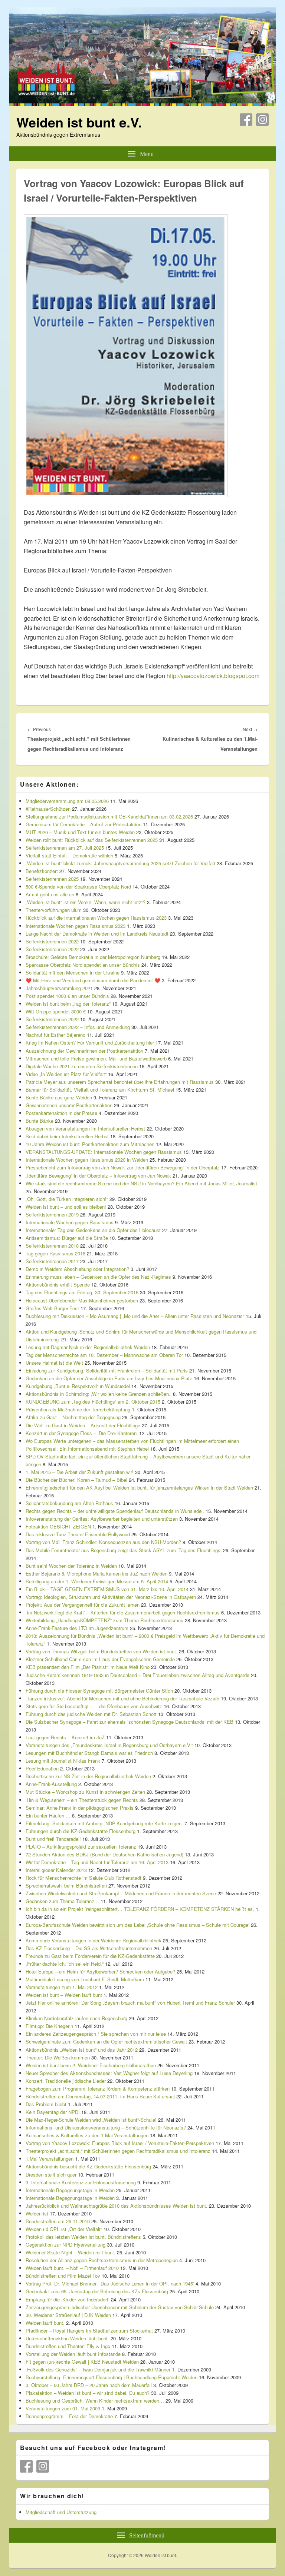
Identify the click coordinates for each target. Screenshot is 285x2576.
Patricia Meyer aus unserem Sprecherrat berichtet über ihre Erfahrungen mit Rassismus (120, 1082)
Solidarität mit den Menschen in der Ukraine (73, 972)
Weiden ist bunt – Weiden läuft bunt (64, 1995)
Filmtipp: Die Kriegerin (49, 2026)
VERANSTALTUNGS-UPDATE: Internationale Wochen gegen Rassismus (104, 1152)
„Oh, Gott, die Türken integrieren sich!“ (67, 1199)
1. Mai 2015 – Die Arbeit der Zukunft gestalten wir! (80, 1472)
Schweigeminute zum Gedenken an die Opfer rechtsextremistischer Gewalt (106, 2041)
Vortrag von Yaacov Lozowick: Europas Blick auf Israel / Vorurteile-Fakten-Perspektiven (120, 2143)
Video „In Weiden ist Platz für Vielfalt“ (66, 1074)
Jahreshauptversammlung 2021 (59, 988)
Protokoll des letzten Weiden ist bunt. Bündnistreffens (83, 2237)
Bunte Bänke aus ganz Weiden (59, 1097)
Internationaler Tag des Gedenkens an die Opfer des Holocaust (93, 1230)
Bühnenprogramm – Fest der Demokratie (69, 2416)
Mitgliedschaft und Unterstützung (61, 2512)
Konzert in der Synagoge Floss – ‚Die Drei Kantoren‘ (82, 1433)
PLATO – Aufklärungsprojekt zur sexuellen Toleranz (81, 1847)
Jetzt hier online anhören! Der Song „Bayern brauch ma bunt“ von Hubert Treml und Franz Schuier (130, 2003)
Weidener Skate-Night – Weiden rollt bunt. (71, 2252)
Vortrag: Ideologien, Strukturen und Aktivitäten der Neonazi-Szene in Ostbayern (111, 1597)
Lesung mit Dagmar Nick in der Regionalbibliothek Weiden (88, 1347)
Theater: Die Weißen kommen (58, 2057)
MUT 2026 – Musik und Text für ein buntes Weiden (80, 832)
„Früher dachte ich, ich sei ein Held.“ (65, 1964)
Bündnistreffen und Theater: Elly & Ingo (68, 2346)
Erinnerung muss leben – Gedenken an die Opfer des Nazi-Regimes (98, 1277)
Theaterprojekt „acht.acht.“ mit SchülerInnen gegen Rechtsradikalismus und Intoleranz (118, 2151)
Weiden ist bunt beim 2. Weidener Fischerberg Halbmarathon (91, 2065)
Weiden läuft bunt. (45, 2323)
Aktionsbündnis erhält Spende (58, 1284)
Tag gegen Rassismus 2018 (55, 1253)
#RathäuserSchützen (48, 809)
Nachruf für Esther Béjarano (55, 1035)
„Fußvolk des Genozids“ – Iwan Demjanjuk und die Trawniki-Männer (98, 2369)
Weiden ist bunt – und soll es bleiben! (66, 1207)
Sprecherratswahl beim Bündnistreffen (66, 1885)
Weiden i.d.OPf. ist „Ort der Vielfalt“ (64, 2229)
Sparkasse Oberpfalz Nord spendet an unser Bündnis (83, 965)
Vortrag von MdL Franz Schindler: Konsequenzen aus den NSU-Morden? (103, 1542)
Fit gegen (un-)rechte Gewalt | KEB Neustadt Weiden (82, 2362)
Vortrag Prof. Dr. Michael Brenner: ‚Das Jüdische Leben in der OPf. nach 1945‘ (110, 2283)
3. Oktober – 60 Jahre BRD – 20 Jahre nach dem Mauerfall (89, 2385)
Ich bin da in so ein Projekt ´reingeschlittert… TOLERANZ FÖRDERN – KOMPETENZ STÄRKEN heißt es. (140, 1909)
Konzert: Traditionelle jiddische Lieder (66, 2081)
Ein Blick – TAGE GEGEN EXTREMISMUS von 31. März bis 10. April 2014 (107, 1589)
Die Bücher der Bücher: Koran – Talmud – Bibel (76, 1480)
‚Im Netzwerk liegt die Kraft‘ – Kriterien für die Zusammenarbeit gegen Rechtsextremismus (123, 1612)
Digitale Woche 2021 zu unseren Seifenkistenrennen (82, 1066)
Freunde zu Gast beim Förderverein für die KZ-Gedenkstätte (90, 1956)
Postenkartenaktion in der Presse (61, 1113)
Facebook (246, 120)
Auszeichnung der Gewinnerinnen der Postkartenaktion (84, 1051)
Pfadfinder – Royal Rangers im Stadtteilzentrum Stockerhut (89, 2331)
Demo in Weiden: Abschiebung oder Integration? (77, 1269)
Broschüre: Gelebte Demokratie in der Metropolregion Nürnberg (93, 957)
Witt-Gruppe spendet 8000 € (56, 1011)
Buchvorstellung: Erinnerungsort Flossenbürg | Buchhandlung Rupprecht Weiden (112, 2377)
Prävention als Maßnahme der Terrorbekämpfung (78, 1409)
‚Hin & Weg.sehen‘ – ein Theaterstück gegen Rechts (82, 1800)
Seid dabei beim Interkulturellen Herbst (67, 1136)
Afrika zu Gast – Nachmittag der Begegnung (73, 1417)
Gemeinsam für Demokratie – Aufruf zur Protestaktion (83, 824)
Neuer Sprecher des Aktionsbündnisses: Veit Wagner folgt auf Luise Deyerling (109, 2073)
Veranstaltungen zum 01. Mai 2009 (63, 2408)
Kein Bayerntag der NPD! (53, 2112)
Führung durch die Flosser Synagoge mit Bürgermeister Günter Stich (99, 1691)
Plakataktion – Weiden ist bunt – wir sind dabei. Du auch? (88, 2393)
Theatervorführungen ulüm (54, 910)
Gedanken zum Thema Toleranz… (62, 1901)
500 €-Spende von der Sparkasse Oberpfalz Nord (78, 887)
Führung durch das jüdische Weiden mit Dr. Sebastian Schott (91, 1714)
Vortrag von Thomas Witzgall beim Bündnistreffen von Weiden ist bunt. (101, 1651)
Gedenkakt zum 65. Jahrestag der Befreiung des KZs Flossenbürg (97, 2291)
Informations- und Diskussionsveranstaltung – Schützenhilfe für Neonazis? (106, 2127)
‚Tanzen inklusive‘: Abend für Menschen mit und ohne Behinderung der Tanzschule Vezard (122, 1698)
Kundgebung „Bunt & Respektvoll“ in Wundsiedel (78, 1386)
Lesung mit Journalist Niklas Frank (63, 1761)
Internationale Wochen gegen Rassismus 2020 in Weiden (87, 1160)
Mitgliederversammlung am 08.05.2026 (67, 801)
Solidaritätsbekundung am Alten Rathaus (69, 1503)
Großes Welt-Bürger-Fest (52, 1308)
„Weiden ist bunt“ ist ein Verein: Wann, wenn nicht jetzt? (86, 902)
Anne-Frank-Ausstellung (51, 1784)
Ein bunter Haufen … (48, 1815)
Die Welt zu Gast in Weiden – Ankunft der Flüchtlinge (83, 1425)
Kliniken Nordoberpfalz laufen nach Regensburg (76, 2018)
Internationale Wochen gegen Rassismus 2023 (76, 926)
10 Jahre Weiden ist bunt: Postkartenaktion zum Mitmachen (90, 1144)
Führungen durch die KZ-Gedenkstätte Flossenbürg (81, 1831)
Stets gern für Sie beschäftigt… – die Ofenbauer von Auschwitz (94, 1706)
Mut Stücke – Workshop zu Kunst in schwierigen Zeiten (85, 1792)
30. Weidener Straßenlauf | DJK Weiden (68, 2315)
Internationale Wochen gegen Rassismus (70, 1222)
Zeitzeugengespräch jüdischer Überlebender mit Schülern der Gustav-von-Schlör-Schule (120, 2307)
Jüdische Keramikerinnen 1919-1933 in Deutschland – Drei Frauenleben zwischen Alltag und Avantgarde (137, 1675)
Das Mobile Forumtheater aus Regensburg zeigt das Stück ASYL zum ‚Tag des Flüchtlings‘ (124, 1550)
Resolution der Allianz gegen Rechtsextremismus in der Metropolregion (102, 2260)
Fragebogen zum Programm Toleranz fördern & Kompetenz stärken (98, 2089)
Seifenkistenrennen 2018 (52, 1246)
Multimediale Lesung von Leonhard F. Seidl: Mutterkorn (85, 1979)
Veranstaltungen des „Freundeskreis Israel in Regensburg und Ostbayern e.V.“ (109, 1745)
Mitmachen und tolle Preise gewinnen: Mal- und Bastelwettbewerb (96, 1058)
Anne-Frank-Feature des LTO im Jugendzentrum (77, 1628)
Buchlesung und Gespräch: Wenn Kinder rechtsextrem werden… (95, 2401)
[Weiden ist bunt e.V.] (142, 104)
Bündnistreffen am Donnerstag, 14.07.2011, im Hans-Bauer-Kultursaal (100, 2096)
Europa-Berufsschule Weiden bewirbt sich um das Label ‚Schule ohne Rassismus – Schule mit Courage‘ (137, 1925)
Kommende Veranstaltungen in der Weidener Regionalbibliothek (94, 1940)
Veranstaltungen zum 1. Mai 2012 (62, 1987)
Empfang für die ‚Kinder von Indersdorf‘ (68, 2299)
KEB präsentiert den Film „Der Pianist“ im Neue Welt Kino (88, 1667)
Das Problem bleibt (46, 2104)
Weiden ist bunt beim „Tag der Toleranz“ (68, 1004)
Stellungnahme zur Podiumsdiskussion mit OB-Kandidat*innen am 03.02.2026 (109, 816)
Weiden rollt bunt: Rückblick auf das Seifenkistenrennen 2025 (92, 840)
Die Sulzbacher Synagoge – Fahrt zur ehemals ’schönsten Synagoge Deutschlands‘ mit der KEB (130, 1722)
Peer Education (42, 1768)
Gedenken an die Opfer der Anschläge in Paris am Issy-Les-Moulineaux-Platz (109, 1378)
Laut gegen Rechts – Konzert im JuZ (65, 1737)
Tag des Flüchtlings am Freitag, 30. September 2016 (82, 1292)
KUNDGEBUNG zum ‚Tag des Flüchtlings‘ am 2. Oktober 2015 (93, 1402)
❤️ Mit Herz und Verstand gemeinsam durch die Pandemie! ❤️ (93, 980)
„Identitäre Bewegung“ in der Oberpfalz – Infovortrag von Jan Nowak (98, 1176)
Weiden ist (37, 2213)
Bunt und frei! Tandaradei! (53, 1839)
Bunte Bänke (40, 1121)
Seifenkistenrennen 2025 (52, 879)
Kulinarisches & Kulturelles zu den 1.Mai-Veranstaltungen (87, 2135)
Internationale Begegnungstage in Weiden (70, 2190)
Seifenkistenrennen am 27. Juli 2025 (65, 848)
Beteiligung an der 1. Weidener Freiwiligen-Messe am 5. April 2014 (97, 1581)
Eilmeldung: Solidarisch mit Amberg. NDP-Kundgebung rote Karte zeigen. (104, 1823)
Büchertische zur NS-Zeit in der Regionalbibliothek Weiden (88, 1776)
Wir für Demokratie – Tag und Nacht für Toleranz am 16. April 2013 (97, 1862)
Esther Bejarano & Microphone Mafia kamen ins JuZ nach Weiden (96, 1574)
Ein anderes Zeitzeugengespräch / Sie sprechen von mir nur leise (96, 2034)
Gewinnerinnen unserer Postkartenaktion (69, 1105)
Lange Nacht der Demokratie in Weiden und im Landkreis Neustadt (97, 934)
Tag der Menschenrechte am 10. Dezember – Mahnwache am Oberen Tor (104, 1355)
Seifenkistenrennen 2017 (52, 1261)
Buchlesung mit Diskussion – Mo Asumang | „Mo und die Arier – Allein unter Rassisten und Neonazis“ (135, 1316)
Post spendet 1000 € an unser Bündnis (67, 996)
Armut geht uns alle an (50, 894)
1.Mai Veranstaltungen (50, 2159)
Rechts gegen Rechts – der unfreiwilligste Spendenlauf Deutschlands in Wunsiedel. (115, 1511)
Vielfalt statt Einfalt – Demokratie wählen (69, 855)
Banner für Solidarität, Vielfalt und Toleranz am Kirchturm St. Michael (100, 1090)
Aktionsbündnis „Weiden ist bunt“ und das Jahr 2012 (82, 2050)
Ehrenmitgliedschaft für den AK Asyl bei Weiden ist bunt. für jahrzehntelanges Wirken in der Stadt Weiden (139, 1488)
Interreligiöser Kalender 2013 (56, 1870)
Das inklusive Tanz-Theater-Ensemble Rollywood (78, 1534)
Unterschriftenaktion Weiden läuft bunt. (67, 2338)
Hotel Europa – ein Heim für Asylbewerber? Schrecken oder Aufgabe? (100, 1971)
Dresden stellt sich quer (51, 2175)
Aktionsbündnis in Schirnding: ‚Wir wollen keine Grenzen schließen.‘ (99, 1394)
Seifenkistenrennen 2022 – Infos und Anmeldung (78, 1027)
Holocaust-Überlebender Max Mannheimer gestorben (82, 1300)
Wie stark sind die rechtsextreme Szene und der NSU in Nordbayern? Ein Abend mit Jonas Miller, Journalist (141, 1183)
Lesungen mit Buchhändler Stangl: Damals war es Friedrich (89, 1753)
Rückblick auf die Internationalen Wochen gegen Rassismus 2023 (96, 918)
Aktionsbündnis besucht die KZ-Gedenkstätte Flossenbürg (88, 2166)
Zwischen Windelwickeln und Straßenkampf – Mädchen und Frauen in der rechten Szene (121, 1893)
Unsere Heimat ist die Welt (54, 1363)
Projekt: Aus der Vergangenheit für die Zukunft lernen (83, 1605)
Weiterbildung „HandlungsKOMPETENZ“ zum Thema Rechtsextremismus (104, 1620)
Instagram (262, 120)
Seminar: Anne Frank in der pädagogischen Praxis (80, 1808)
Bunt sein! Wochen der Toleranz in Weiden (71, 1566)
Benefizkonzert (42, 871)
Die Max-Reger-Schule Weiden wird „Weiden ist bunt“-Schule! (91, 2120)
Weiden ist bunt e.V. (79, 122)
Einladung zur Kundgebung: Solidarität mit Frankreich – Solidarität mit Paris (107, 1370)
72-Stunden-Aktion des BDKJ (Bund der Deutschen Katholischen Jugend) (104, 1854)
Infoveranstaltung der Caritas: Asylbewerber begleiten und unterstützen (102, 1519)
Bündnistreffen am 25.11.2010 (58, 2221)
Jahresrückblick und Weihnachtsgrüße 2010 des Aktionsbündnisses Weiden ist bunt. (117, 2206)
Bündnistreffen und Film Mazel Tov (63, 2276)
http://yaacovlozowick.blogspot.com (213, 676)
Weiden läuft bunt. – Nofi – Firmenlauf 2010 (72, 2268)
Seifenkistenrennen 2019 (52, 1214)
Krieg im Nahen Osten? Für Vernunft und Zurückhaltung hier (90, 1043)
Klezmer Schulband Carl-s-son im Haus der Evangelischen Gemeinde (100, 1659)
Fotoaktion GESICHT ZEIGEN (58, 1526)
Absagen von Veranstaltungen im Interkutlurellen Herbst (85, 1128)
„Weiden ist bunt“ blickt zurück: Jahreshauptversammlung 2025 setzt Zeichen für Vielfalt (120, 863)
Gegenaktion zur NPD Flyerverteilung (65, 2245)
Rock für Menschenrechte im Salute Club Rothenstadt (83, 1878)
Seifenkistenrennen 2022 (52, 941)
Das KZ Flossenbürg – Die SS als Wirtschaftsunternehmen (89, 1948)
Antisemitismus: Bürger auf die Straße (67, 1238)
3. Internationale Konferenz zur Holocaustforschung (81, 2182)
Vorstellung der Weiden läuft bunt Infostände (73, 2354)
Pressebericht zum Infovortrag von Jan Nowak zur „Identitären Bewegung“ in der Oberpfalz (123, 1167)
